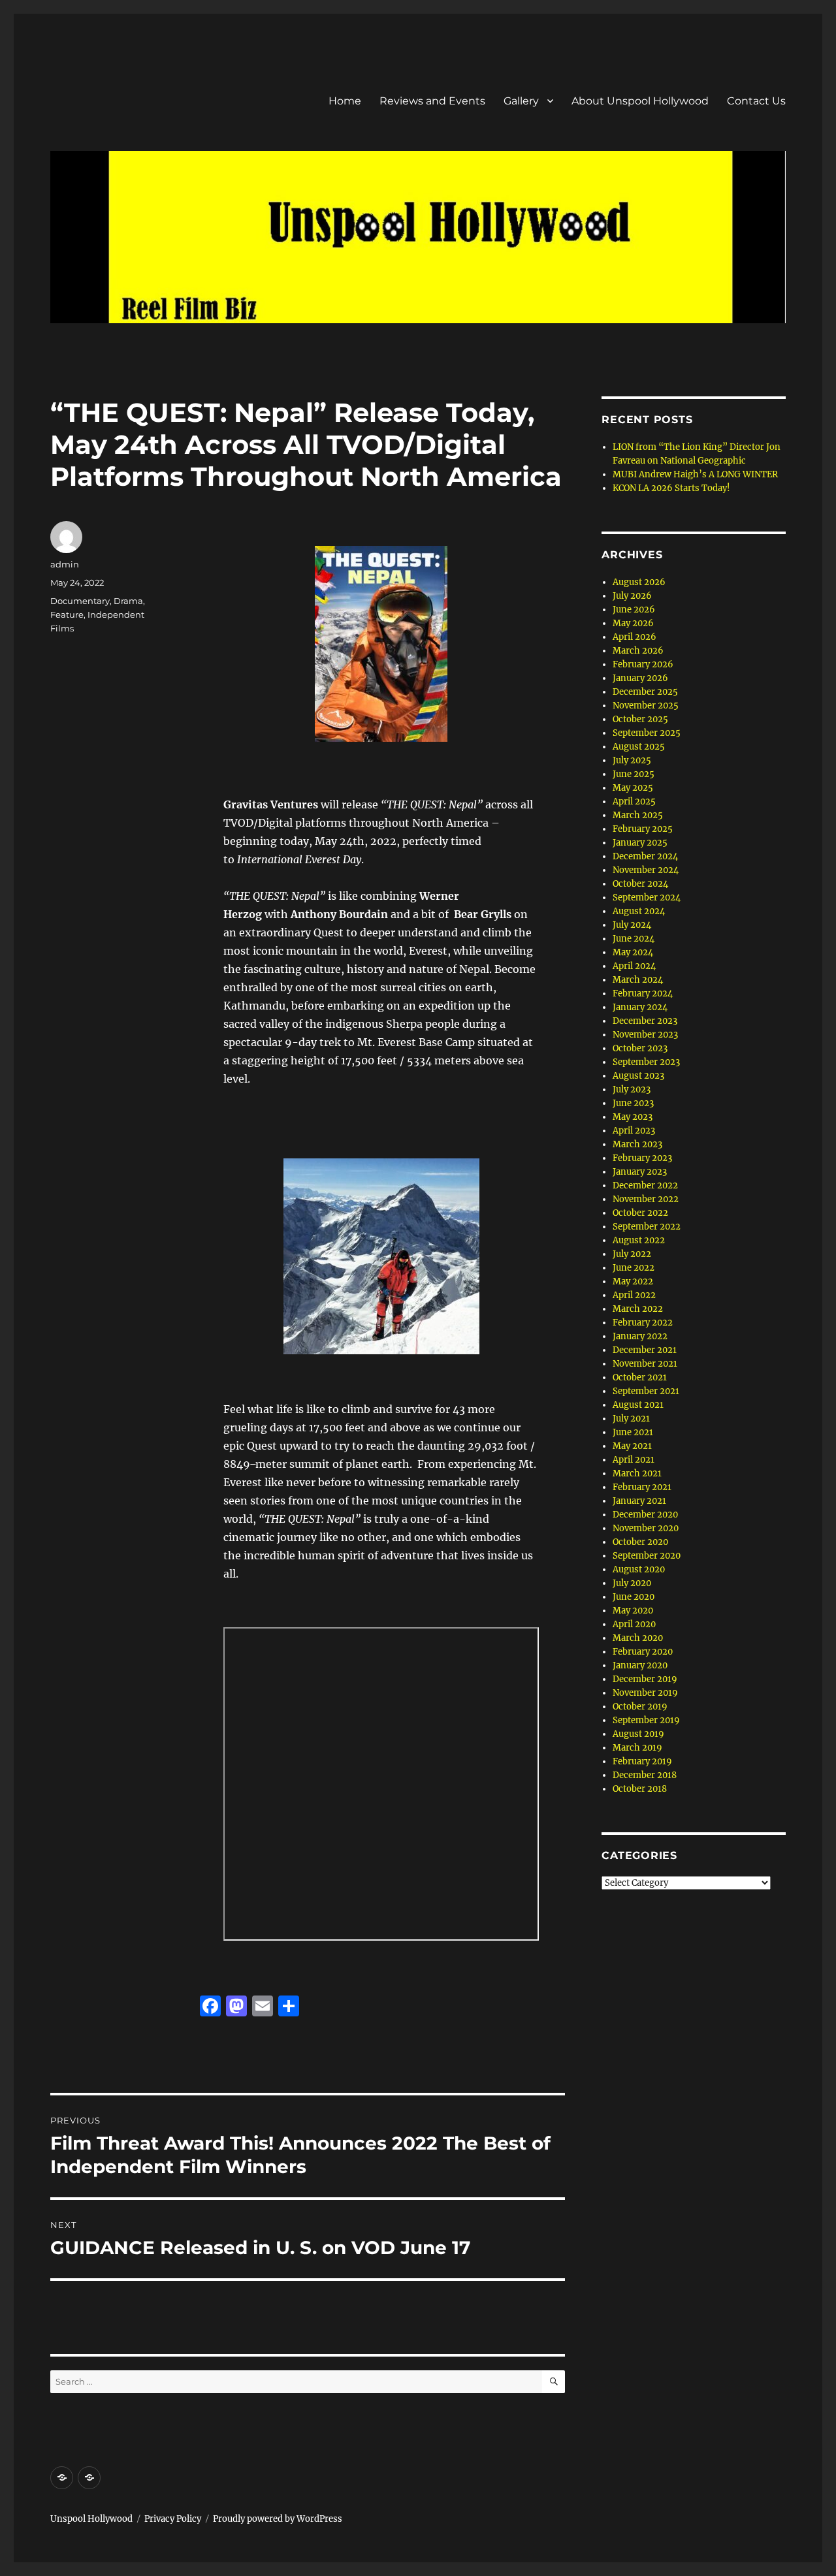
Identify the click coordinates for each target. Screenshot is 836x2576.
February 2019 (642, 1761)
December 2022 (645, 1185)
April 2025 (634, 802)
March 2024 (638, 980)
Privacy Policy (173, 2519)
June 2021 (633, 1432)
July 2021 (631, 1419)
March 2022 (638, 1309)
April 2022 (634, 1295)
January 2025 (640, 843)
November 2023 (645, 1035)
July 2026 (632, 596)
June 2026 (634, 610)
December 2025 (645, 692)
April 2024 (634, 966)
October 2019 (640, 1707)
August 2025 (639, 747)
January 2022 (640, 1336)
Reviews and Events (432, 101)
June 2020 (634, 1597)
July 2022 (632, 1254)
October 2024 (640, 884)
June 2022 (634, 1268)
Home (345, 101)
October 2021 (640, 1377)
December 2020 (645, 1515)
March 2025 (638, 815)
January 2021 (639, 1501)
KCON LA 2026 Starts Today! (671, 488)
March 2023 (637, 1144)
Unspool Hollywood (91, 2519)
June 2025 (634, 774)
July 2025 (632, 760)
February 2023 (642, 1158)
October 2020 (640, 1542)
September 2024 (647, 898)
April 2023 (634, 1131)
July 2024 (632, 925)
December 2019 (645, 1679)
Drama (128, 601)
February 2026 (643, 664)
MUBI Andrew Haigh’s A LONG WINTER (695, 474)
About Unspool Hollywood (640, 101)
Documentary (80, 601)
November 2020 (646, 1528)
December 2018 (645, 1775)
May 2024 (633, 952)
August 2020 (639, 1569)
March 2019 (637, 1748)
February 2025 (643, 829)
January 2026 (640, 678)
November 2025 (646, 706)
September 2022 (647, 1227)
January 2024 (640, 1007)
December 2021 (645, 1350)
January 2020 (640, 1665)
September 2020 (647, 1556)
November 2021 (645, 1364)
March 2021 (637, 1473)
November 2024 (646, 870)
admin (65, 564)
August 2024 (639, 911)
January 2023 (640, 1172)
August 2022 (639, 1240)
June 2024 (634, 939)
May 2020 (633, 1611)
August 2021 (638, 1405)
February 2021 (642, 1487)
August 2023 (638, 1076)
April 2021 (634, 1460)
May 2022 (633, 1281)
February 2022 (643, 1323)
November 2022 (646, 1199)
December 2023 (645, 1021)
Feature (67, 614)
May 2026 (633, 623)
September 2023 (646, 1062)
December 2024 (645, 856)
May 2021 (632, 1446)
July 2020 (632, 1583)
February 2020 (643, 1652)
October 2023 (640, 1048)
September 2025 (647, 733)
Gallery (521, 101)
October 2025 (640, 719)
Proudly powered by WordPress (278, 2519)
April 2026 (635, 637)
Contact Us (756, 101)
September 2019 (646, 1720)
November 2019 (645, 1693)
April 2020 (634, 1624)
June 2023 (633, 1103)
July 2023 (632, 1089)
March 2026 (638, 651)
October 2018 (640, 1789)
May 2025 (633, 788)
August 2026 (639, 582)
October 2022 (640, 1213)
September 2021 (646, 1391)
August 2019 (638, 1734)
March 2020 (638, 1638)
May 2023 (633, 1117)
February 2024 (643, 994)
